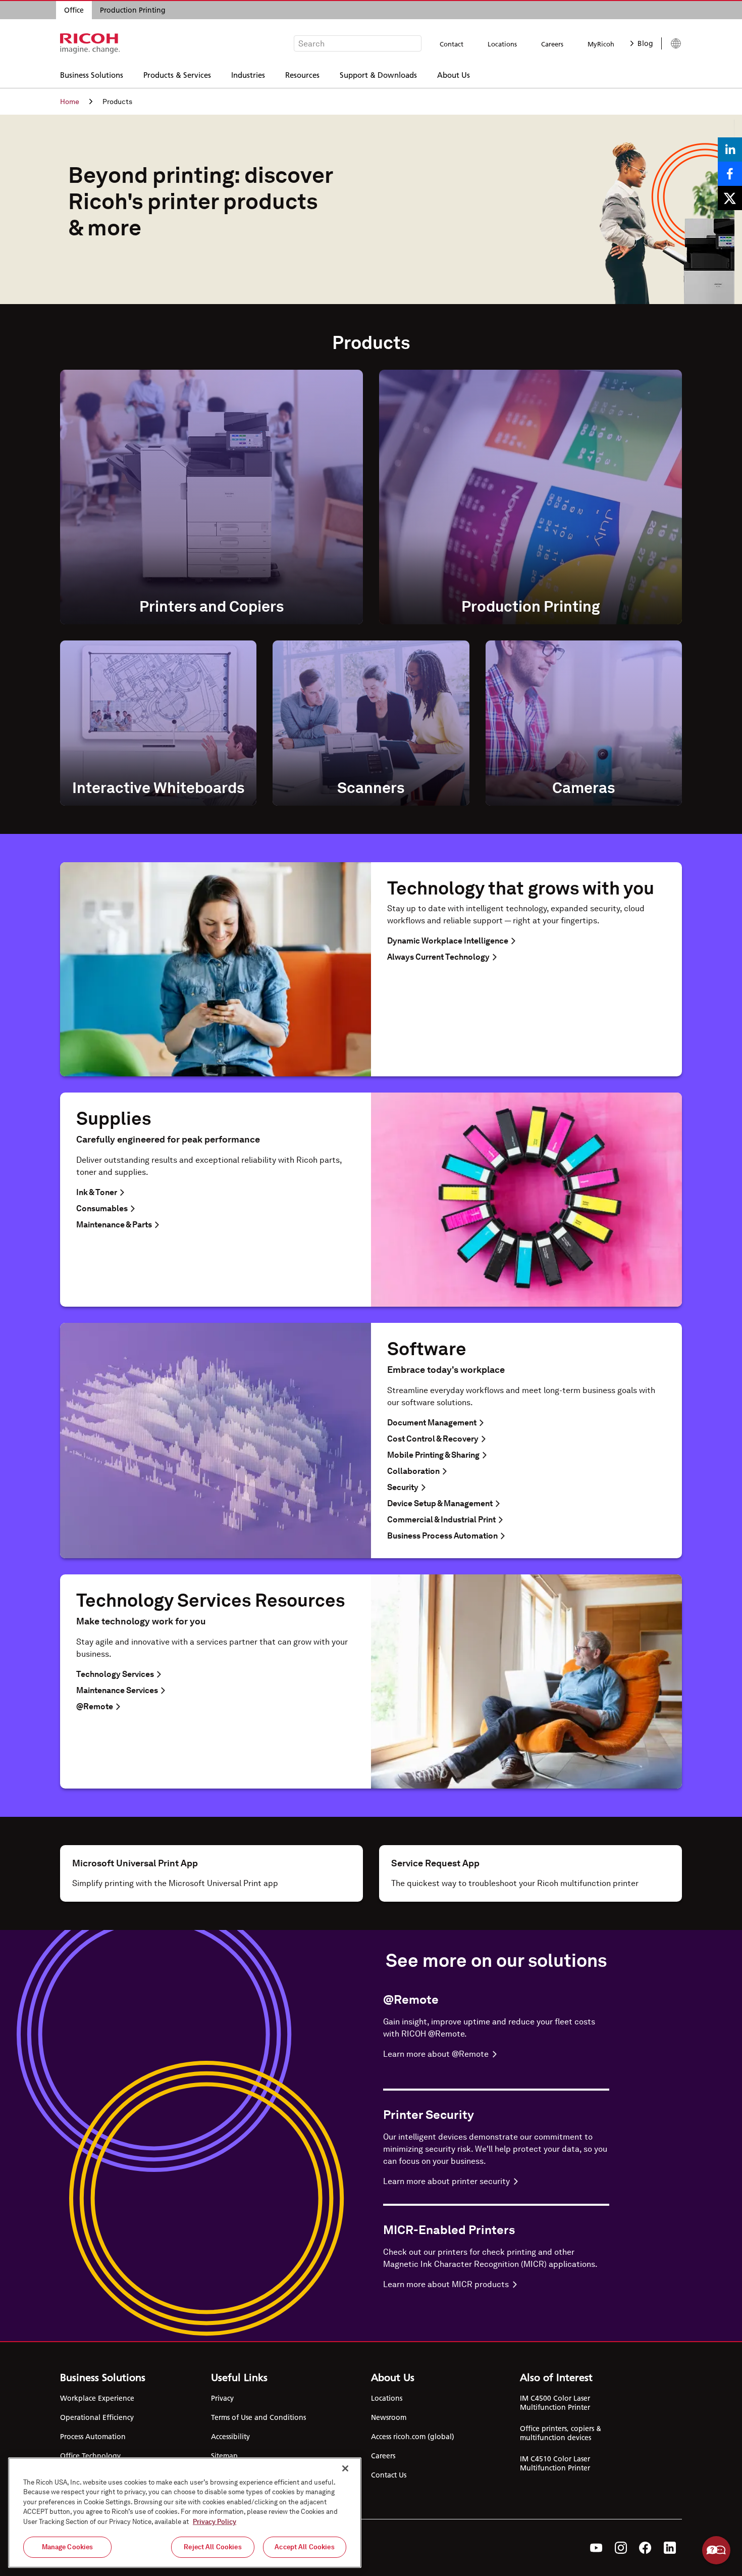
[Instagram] (621, 2548)
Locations (502, 44)
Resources (302, 75)
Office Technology (90, 2456)
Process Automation (93, 2437)
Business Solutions (92, 75)
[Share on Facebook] (730, 174)
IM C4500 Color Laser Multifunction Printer (555, 2403)
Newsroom (389, 2417)
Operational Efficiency (97, 2417)
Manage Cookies (68, 2547)
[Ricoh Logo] (90, 43)
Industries (248, 75)
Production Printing (133, 10)
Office (74, 10)
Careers (552, 44)
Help (716, 2550)
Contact (452, 44)
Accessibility (230, 2437)
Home (70, 102)
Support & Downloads (378, 75)
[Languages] (672, 43)
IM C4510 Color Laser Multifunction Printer (555, 2463)
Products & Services (177, 75)
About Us (454, 75)
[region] (185, 2513)
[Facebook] (645, 2548)
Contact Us (389, 2475)
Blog (645, 43)
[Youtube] (596, 2548)
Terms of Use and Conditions (258, 2417)
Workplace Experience (97, 2398)
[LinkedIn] (670, 2548)
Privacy (222, 2398)
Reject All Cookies (213, 2547)
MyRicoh (601, 44)
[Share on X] (730, 198)
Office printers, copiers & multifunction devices (561, 2433)
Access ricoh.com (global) (413, 2437)
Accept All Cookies (304, 2547)
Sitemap (224, 2456)
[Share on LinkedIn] (730, 150)
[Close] (345, 2468)
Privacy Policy (215, 2522)
